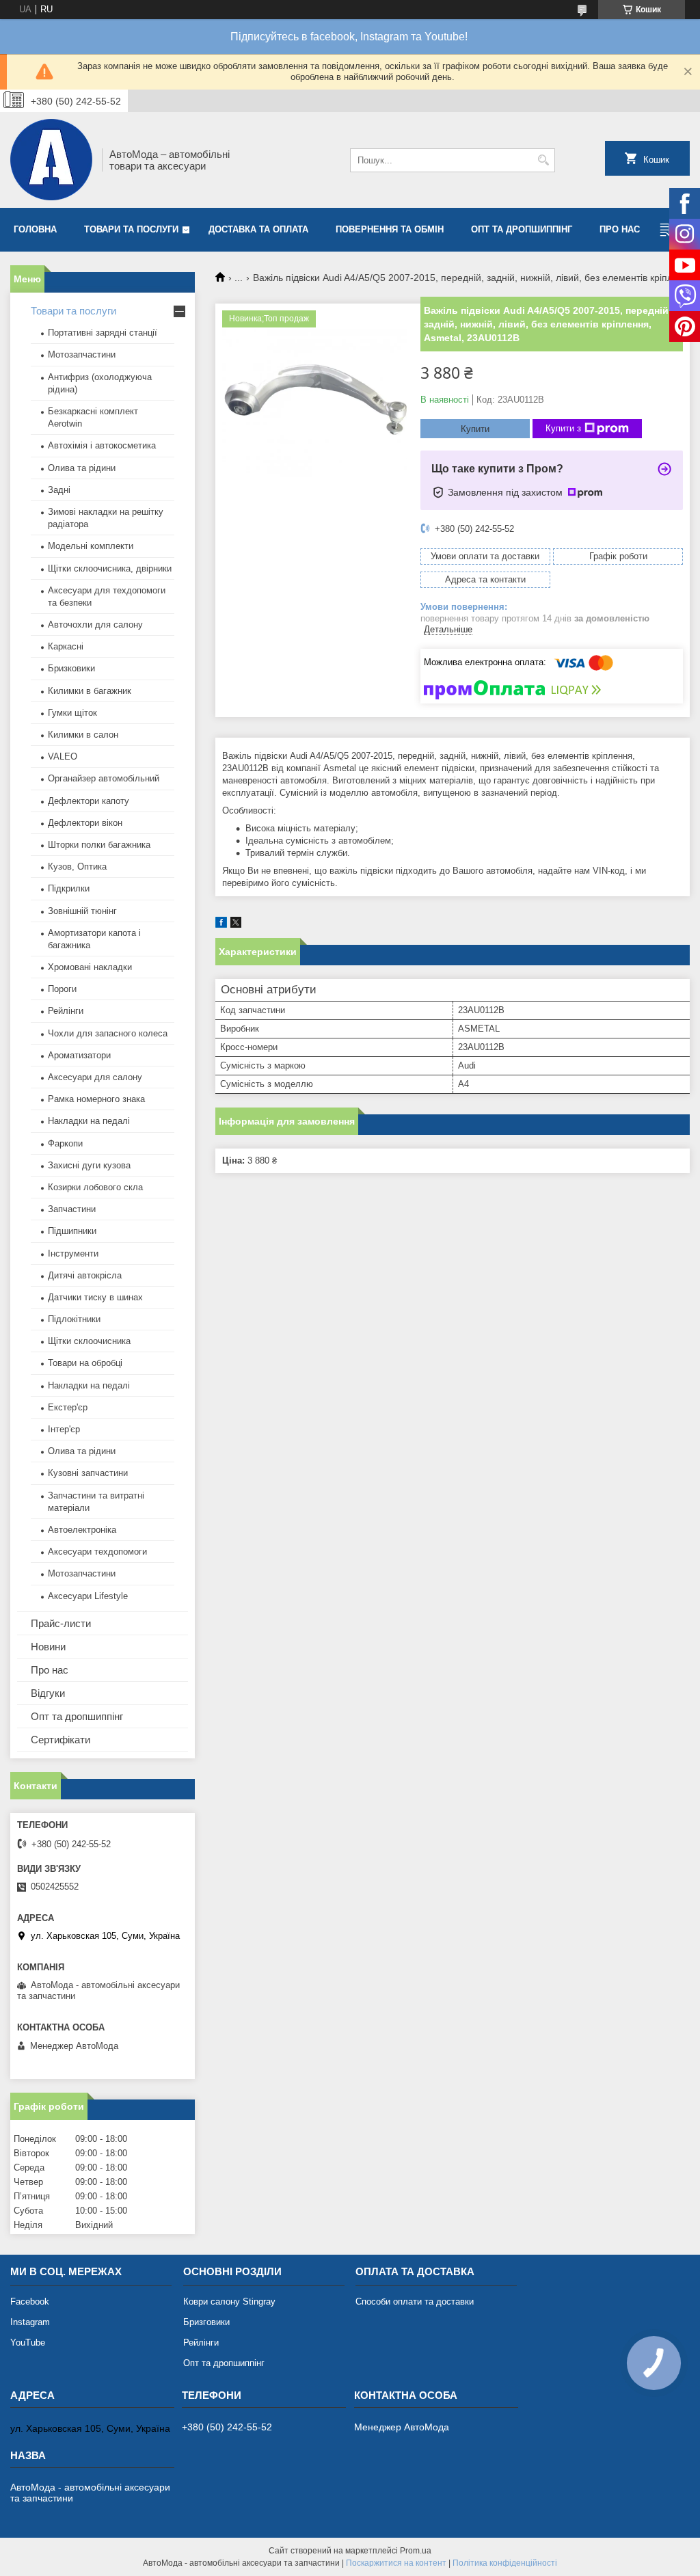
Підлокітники (74, 1319)
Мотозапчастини (82, 354)
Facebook (30, 2302)
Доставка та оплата (258, 229)
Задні (59, 490)
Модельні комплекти (91, 546)
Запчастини (72, 1209)
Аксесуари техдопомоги (97, 1552)
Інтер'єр (64, 1429)
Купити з (563, 428)
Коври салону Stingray (229, 2302)
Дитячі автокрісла (85, 1275)
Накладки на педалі (89, 1121)
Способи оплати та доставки (415, 2302)
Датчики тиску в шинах (95, 1297)
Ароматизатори (79, 1055)
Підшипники (72, 1231)
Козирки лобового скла (95, 1187)
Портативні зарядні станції (103, 333)
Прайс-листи (61, 1623)
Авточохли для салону (95, 625)
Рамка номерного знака (96, 1099)
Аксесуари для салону (95, 1077)
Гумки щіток (72, 713)
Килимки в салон (83, 735)
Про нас (620, 229)
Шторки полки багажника (99, 845)
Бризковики (71, 668)
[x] (236, 925)
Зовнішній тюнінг (82, 911)
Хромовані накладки (90, 967)
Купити (475, 429)
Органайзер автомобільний (104, 778)
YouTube (28, 2343)
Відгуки (48, 1693)
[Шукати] (543, 160)
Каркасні (66, 646)
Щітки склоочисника (89, 1341)
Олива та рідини (82, 468)
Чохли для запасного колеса (108, 1033)
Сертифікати (60, 1740)
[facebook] (221, 925)
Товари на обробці (85, 1363)
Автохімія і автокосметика (102, 445)
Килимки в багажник (90, 691)
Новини (48, 1647)
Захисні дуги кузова (89, 1165)
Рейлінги (66, 1011)
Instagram (30, 2322)
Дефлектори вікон (85, 823)
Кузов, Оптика (77, 867)
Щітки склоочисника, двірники (110, 568)
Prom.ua (416, 2551)
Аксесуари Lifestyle (88, 1596)
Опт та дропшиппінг (522, 229)
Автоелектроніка (82, 1530)
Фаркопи (65, 1143)
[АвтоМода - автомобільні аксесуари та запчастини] (51, 160)
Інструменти (73, 1253)
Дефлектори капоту (89, 801)
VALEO (63, 756)
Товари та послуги (131, 229)
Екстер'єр (68, 1407)
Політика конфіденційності (505, 2563)
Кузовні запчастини (88, 1473)
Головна (35, 229)
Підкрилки (69, 888)
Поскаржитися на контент (396, 2563)
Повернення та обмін (390, 229)
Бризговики (206, 2322)
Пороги (62, 989)
